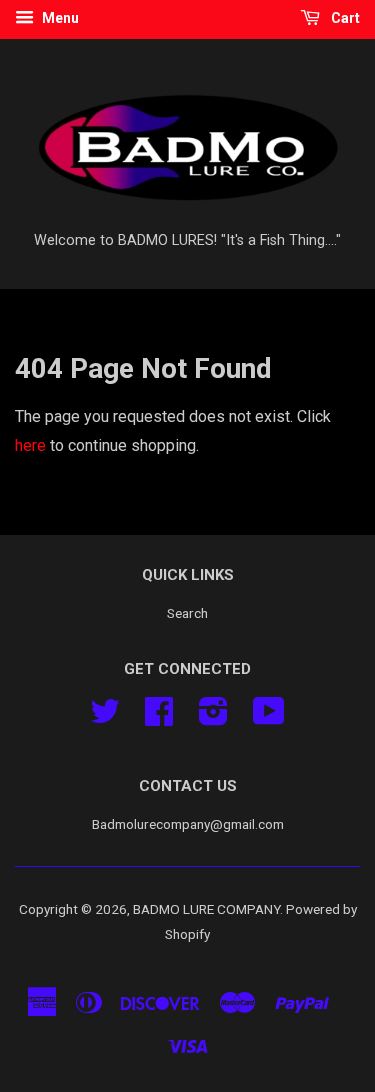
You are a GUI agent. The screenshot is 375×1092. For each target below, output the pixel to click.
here (30, 445)
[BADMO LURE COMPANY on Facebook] (159, 718)
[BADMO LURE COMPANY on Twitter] (105, 718)
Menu (59, 18)
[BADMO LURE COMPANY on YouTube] (269, 718)
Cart (344, 18)
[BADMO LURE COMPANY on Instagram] (213, 718)
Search (187, 613)
